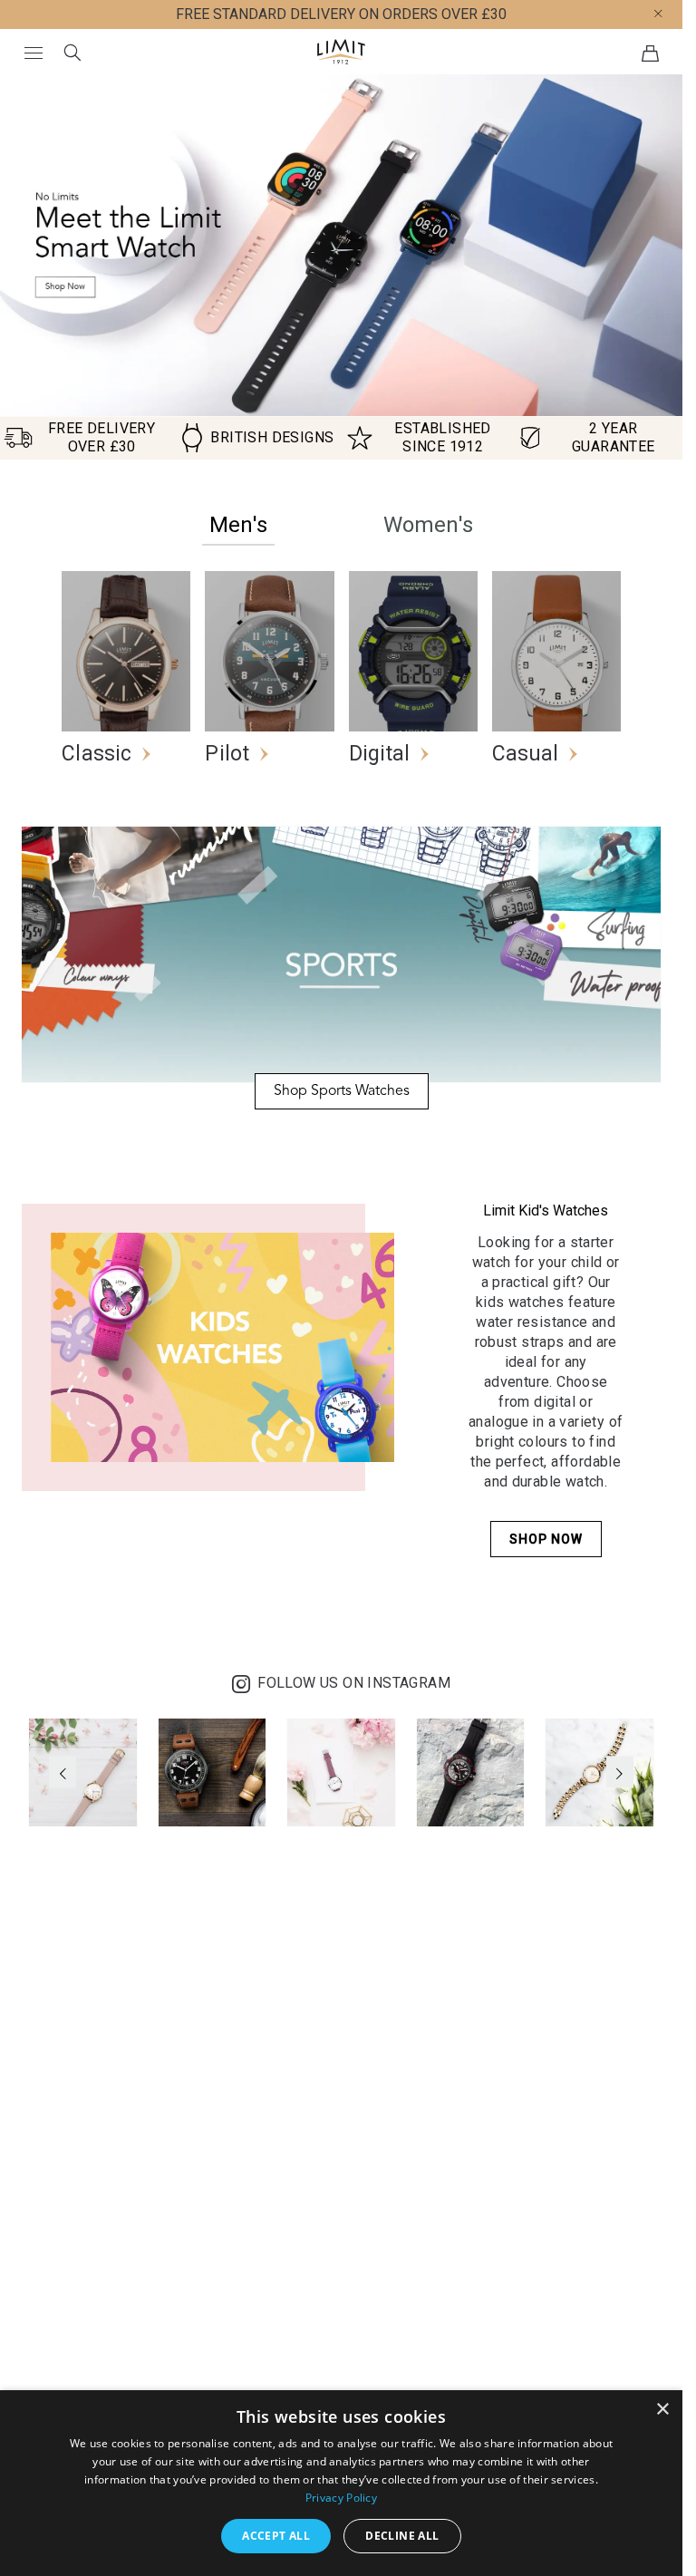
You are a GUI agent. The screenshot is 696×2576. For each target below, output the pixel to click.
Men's (238, 525)
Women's (428, 525)
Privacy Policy (341, 2498)
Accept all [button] (276, 2536)
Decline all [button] (402, 2536)
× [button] (662, 2410)
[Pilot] (269, 578)
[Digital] (413, 578)
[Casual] (556, 578)
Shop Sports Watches (342, 1091)
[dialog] (341, 2483)
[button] (672, 12)
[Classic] (126, 578)
